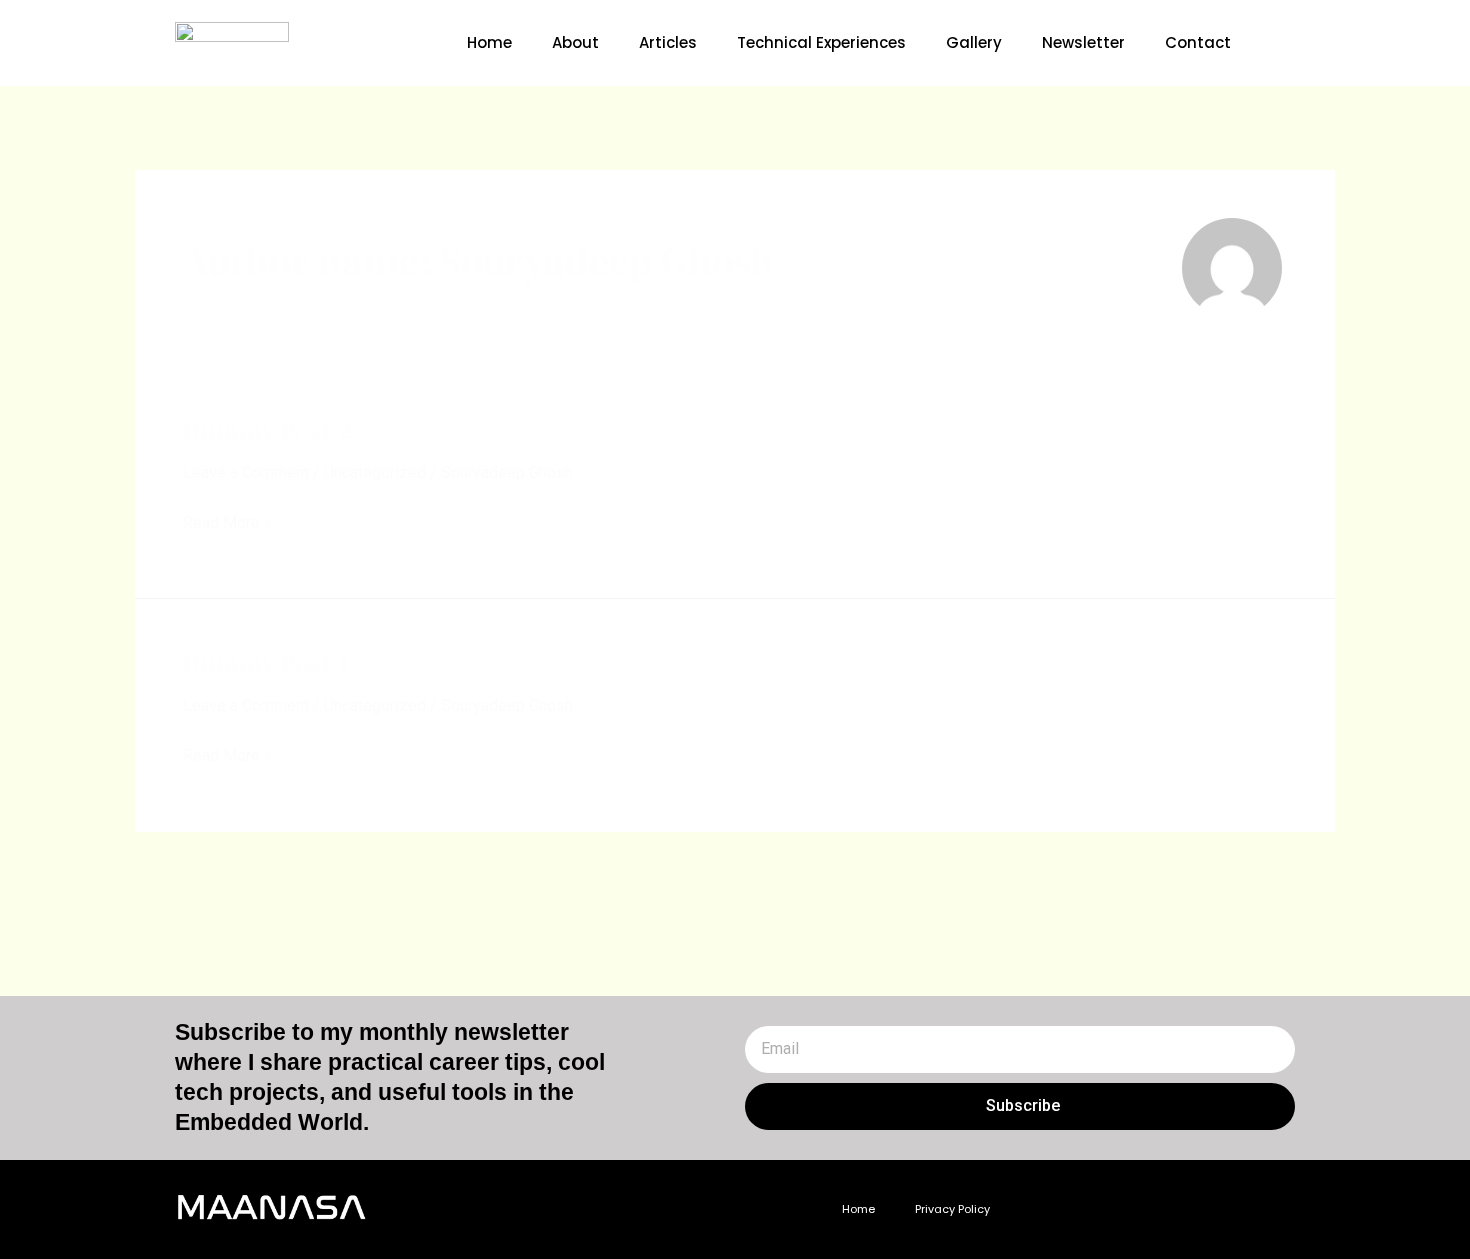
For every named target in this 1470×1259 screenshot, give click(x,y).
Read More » (227, 520)
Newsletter (1083, 42)
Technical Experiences (821, 42)
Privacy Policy (952, 1209)
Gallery (974, 42)
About (575, 42)
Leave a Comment (246, 472)
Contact (1198, 42)
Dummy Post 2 (267, 430)
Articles (668, 42)
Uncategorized (375, 472)
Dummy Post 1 (265, 663)
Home (489, 42)
